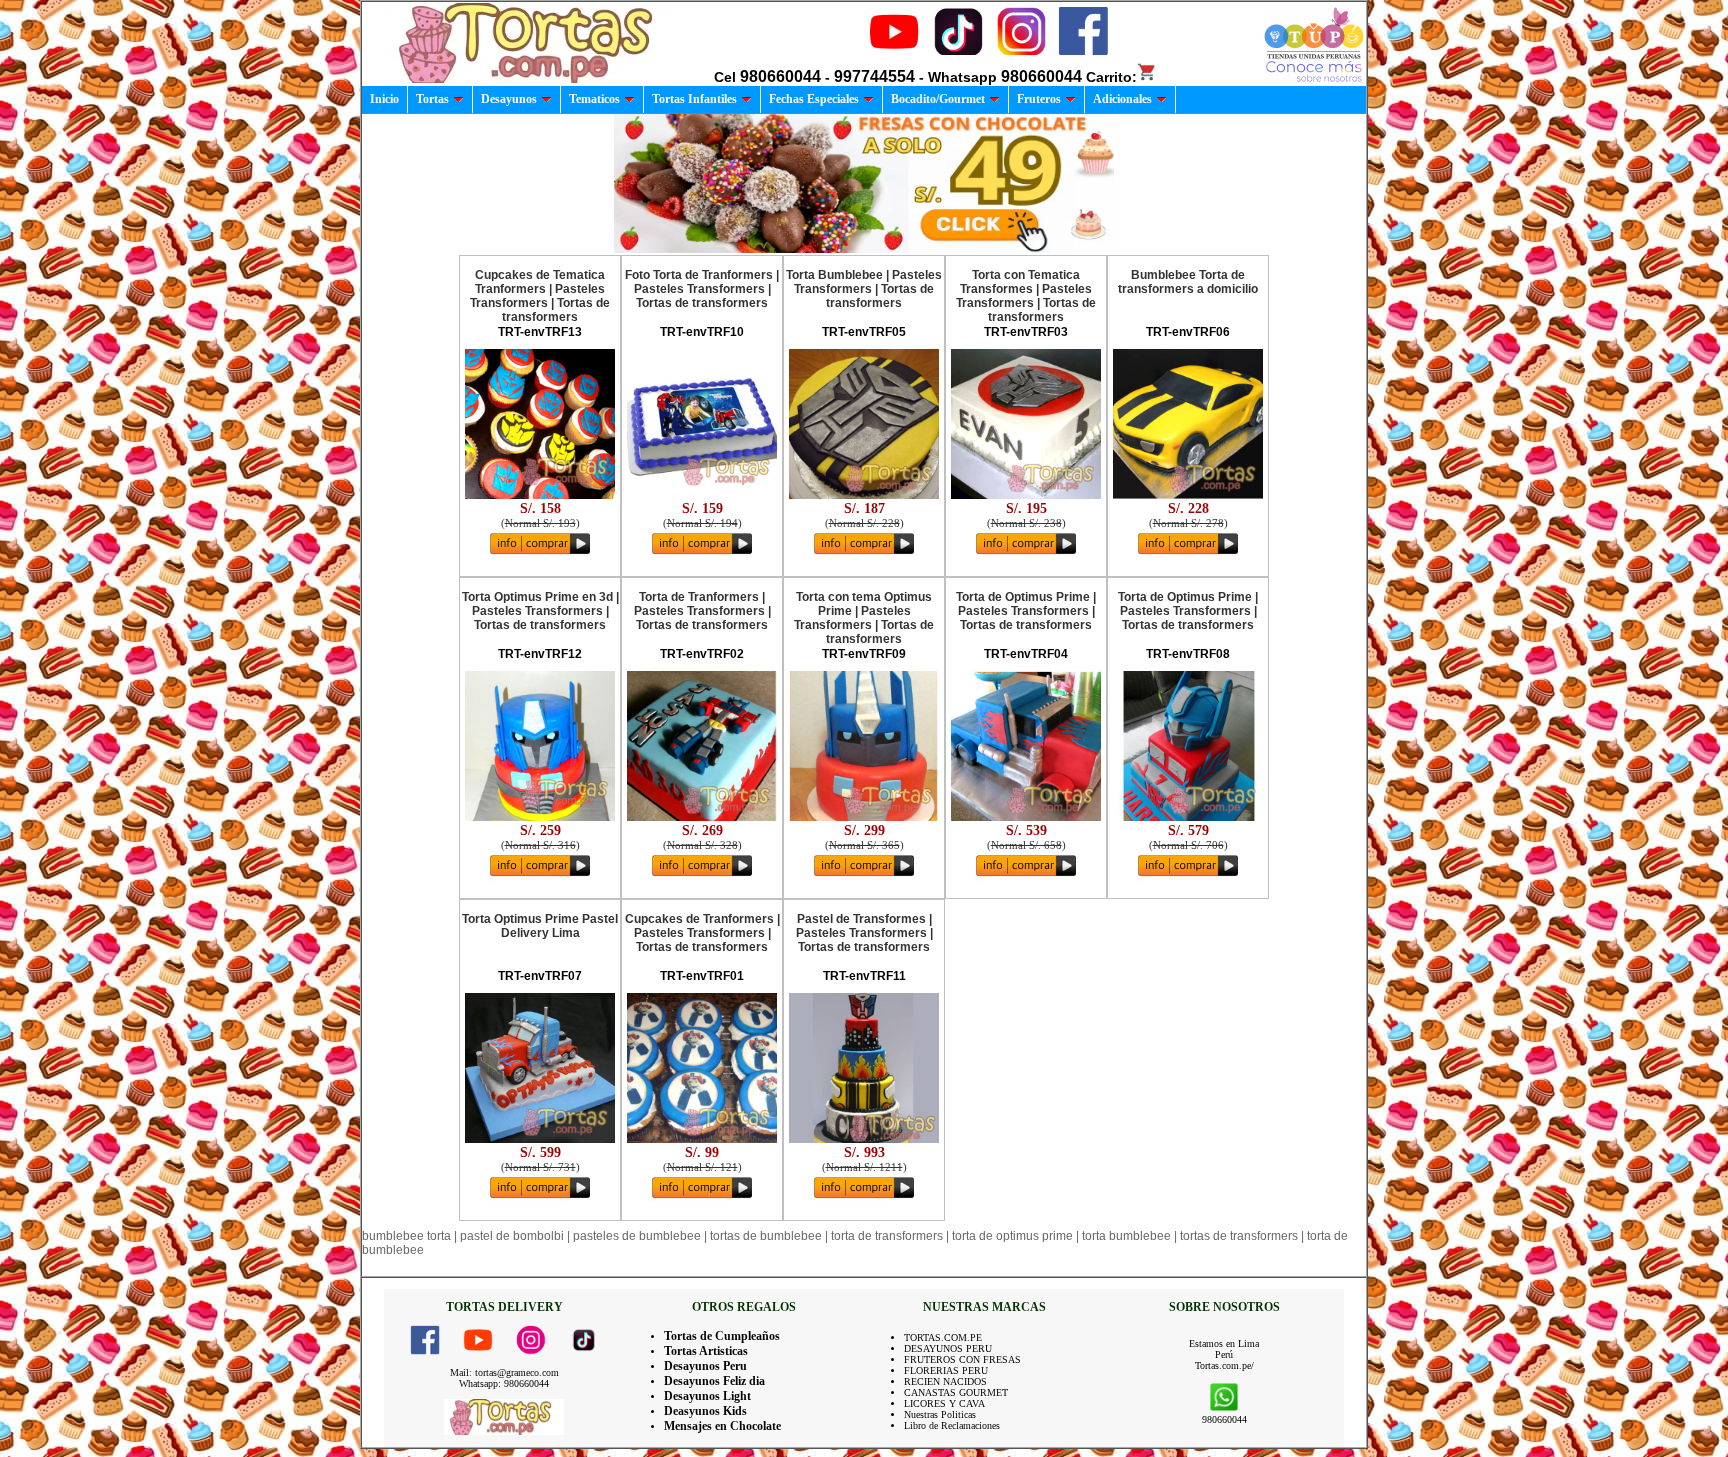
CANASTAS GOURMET (956, 1392)
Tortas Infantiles (694, 99)
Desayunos (509, 99)
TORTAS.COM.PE (943, 1337)
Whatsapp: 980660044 (504, 1383)
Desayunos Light (707, 1396)
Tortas (432, 99)
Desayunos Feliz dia (714, 1381)
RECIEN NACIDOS (945, 1381)
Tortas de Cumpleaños (722, 1336)
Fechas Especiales (814, 99)
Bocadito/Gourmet (938, 99)
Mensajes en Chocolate (722, 1426)
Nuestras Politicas (940, 1414)
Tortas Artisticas (706, 1351)
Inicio (384, 99)
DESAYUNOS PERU (948, 1348)
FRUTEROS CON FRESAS (962, 1359)
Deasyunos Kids (705, 1411)
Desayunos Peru (705, 1366)
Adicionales (1122, 99)
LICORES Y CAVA (944, 1403)
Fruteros (1039, 99)
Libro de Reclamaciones (952, 1425)
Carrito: (1111, 77)
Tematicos (594, 99)
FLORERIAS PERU (946, 1370)
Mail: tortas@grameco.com (504, 1372)
